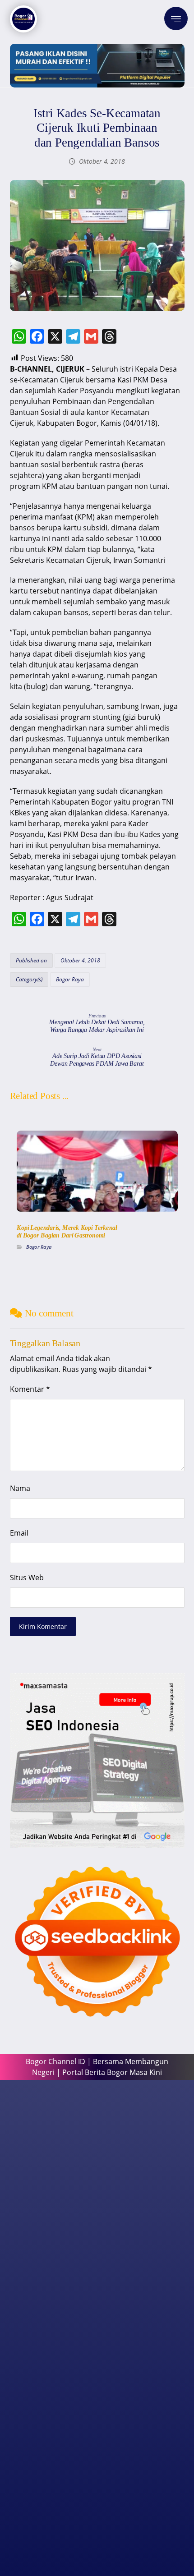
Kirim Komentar (43, 1626)
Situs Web (27, 1578)
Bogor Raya (70, 979)
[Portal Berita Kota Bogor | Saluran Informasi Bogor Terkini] (23, 19)
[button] (176, 18)
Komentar (30, 1389)
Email (19, 1533)
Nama (20, 1488)
